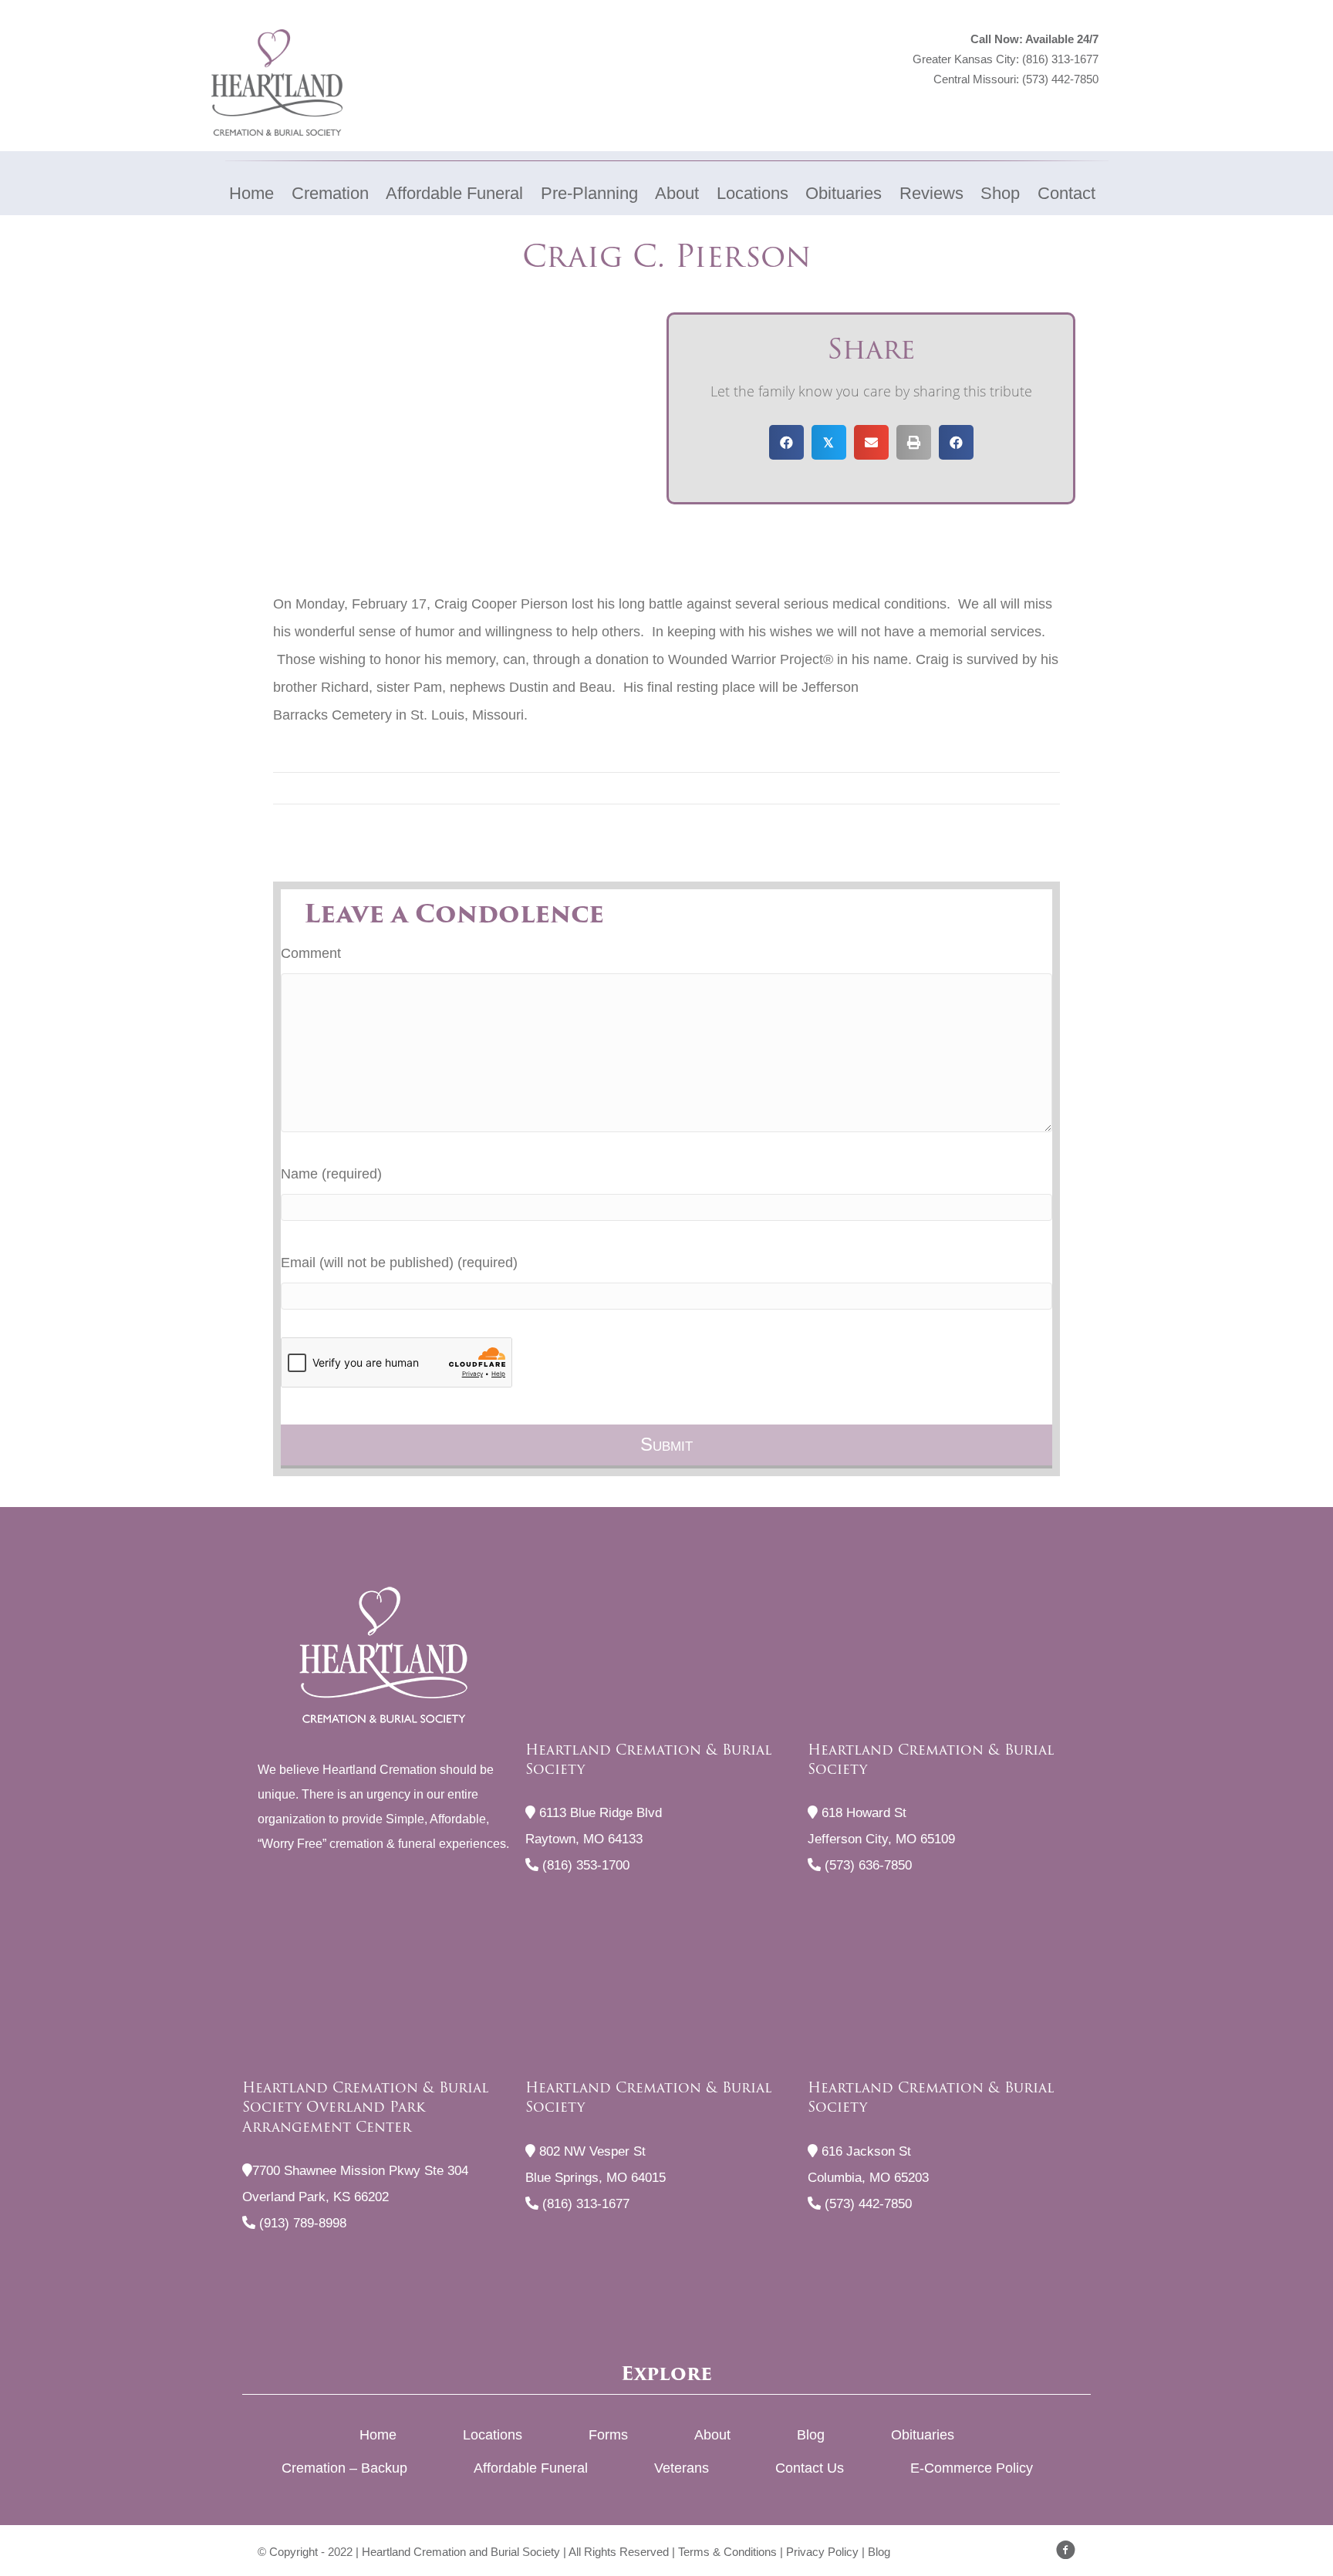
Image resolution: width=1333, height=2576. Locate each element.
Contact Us (810, 2468)
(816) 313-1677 (1060, 59)
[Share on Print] (914, 442)
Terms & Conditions (727, 2552)
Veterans (682, 2468)
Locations (493, 2435)
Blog (811, 2435)
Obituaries (923, 2435)
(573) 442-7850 (1060, 79)
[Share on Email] (871, 442)
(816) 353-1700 (584, 1865)
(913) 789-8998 (301, 2223)
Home (378, 2435)
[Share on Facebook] (786, 442)
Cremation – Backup (344, 2468)
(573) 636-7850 (866, 1865)
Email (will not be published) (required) (399, 1263)
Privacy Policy (822, 2552)
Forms (608, 2435)
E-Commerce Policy (972, 2468)
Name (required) (331, 1174)
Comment (311, 953)
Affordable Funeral (531, 2468)
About (712, 2435)
